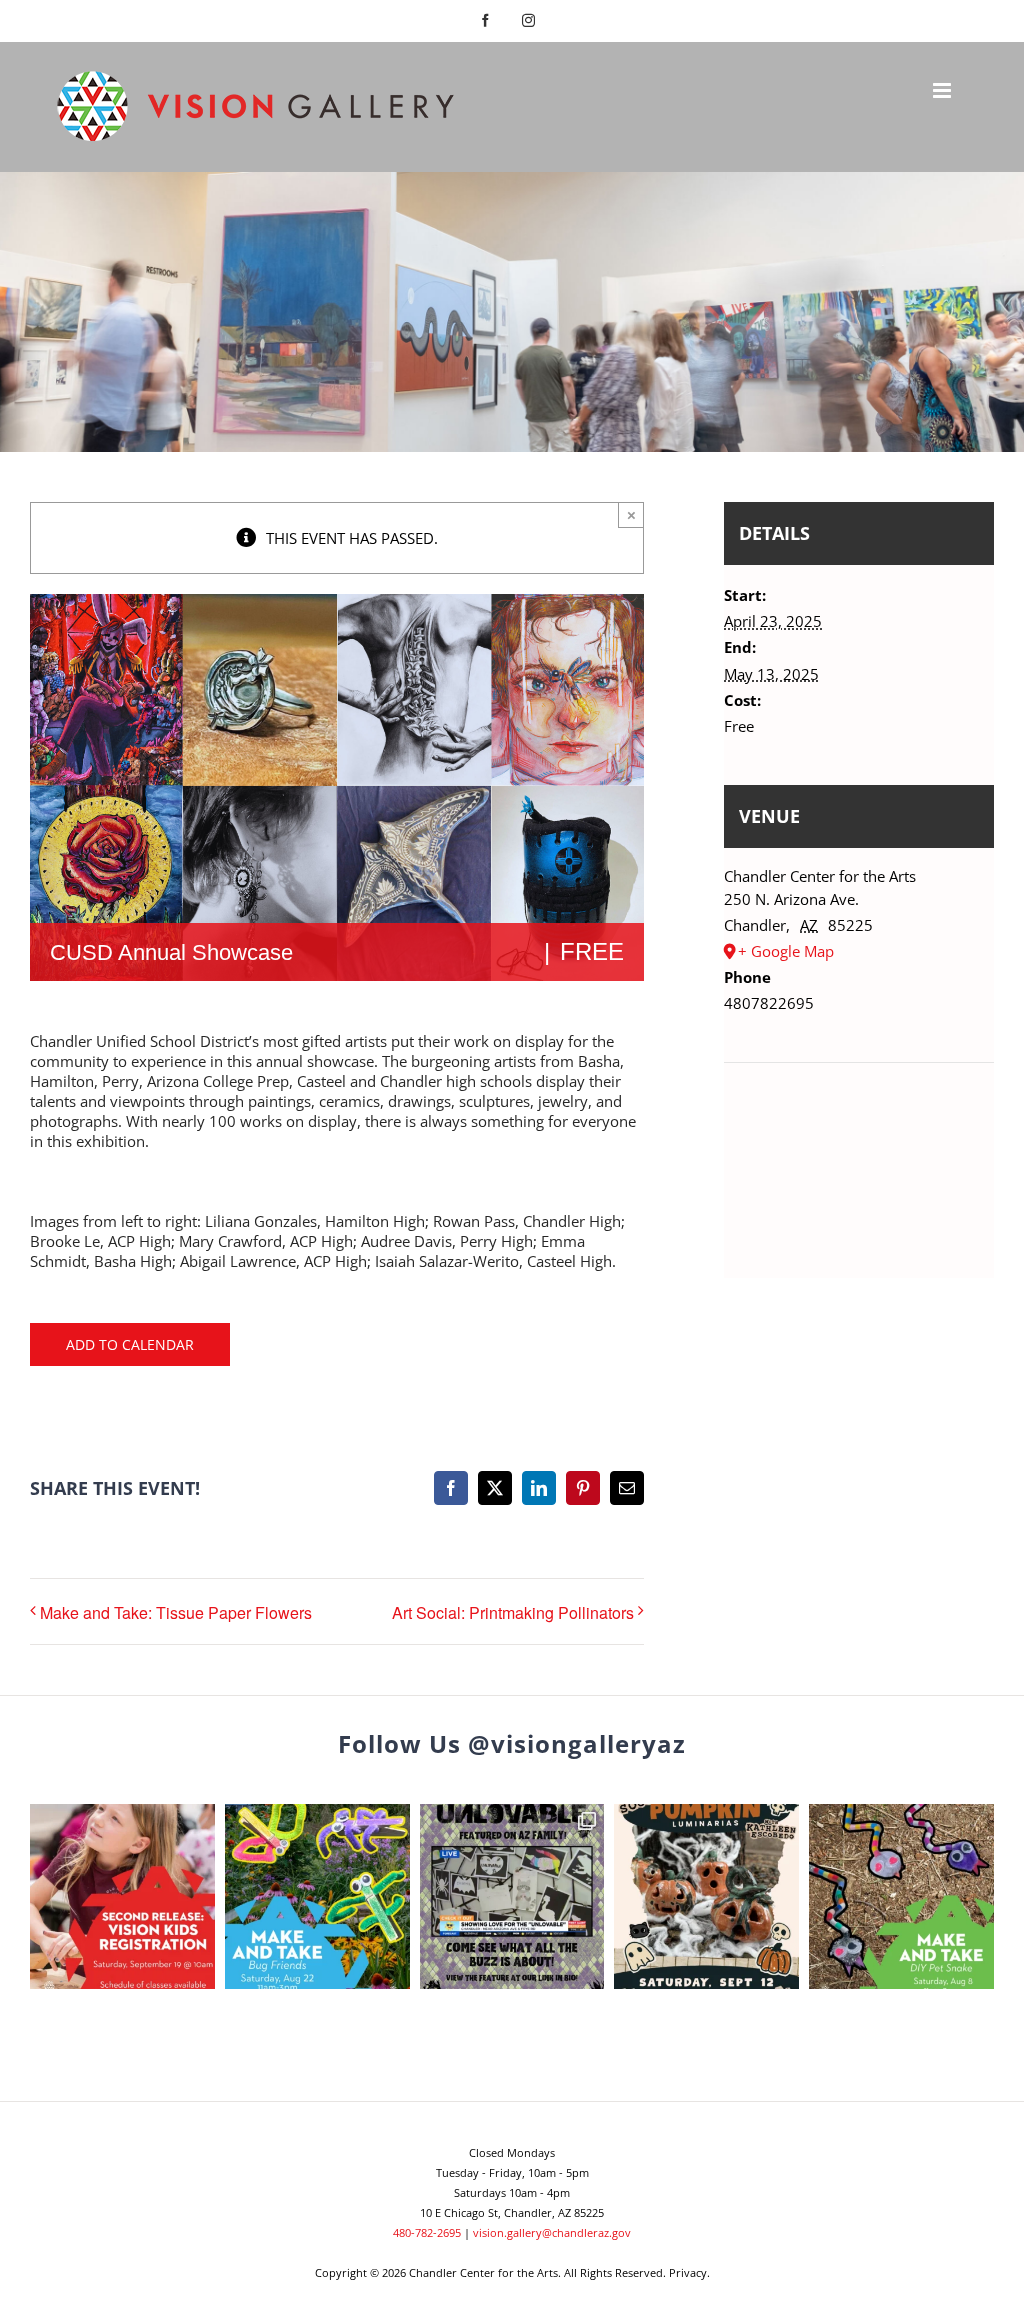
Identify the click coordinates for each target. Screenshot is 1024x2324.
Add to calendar (130, 1344)
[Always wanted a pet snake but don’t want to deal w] (901, 1896)
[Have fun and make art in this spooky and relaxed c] (706, 1896)
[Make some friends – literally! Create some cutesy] (317, 1896)
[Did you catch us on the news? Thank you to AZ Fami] (512, 1896)
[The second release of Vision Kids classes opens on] (122, 1896)
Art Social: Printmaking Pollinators (513, 1612)
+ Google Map (786, 951)
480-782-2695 (427, 2232)
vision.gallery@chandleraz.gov (552, 2232)
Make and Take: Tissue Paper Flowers (176, 1612)
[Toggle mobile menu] (943, 90)
